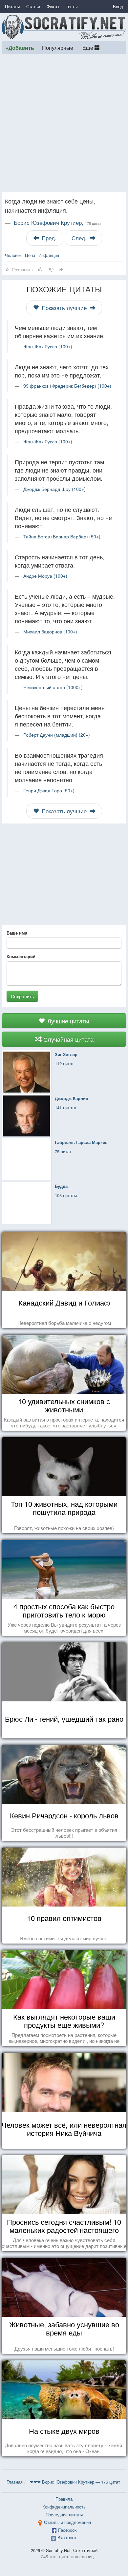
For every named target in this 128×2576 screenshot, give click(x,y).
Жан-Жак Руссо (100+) (48, 346)
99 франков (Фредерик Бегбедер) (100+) (67, 386)
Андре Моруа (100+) (45, 576)
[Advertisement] (64, 123)
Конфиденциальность (64, 2507)
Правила (64, 2499)
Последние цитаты (64, 2515)
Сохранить (22, 996)
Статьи (33, 6)
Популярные (58, 48)
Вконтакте (67, 2537)
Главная (15, 2482)
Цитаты (12, 6)
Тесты (72, 6)
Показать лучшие (64, 308)
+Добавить (20, 48)
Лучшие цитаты (67, 1021)
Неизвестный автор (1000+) (53, 687)
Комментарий (21, 957)
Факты (53, 6)
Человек (13, 255)
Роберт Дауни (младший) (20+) (57, 735)
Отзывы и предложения (67, 2522)
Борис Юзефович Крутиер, (57, 223)
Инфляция (49, 255)
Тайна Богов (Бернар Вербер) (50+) (62, 536)
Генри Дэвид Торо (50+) (49, 790)
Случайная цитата (68, 1039)
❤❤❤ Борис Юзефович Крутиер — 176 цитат (75, 2482)
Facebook (67, 2530)
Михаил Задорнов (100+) (50, 631)
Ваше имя (17, 933)
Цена (30, 255)
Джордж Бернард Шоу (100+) (54, 489)
